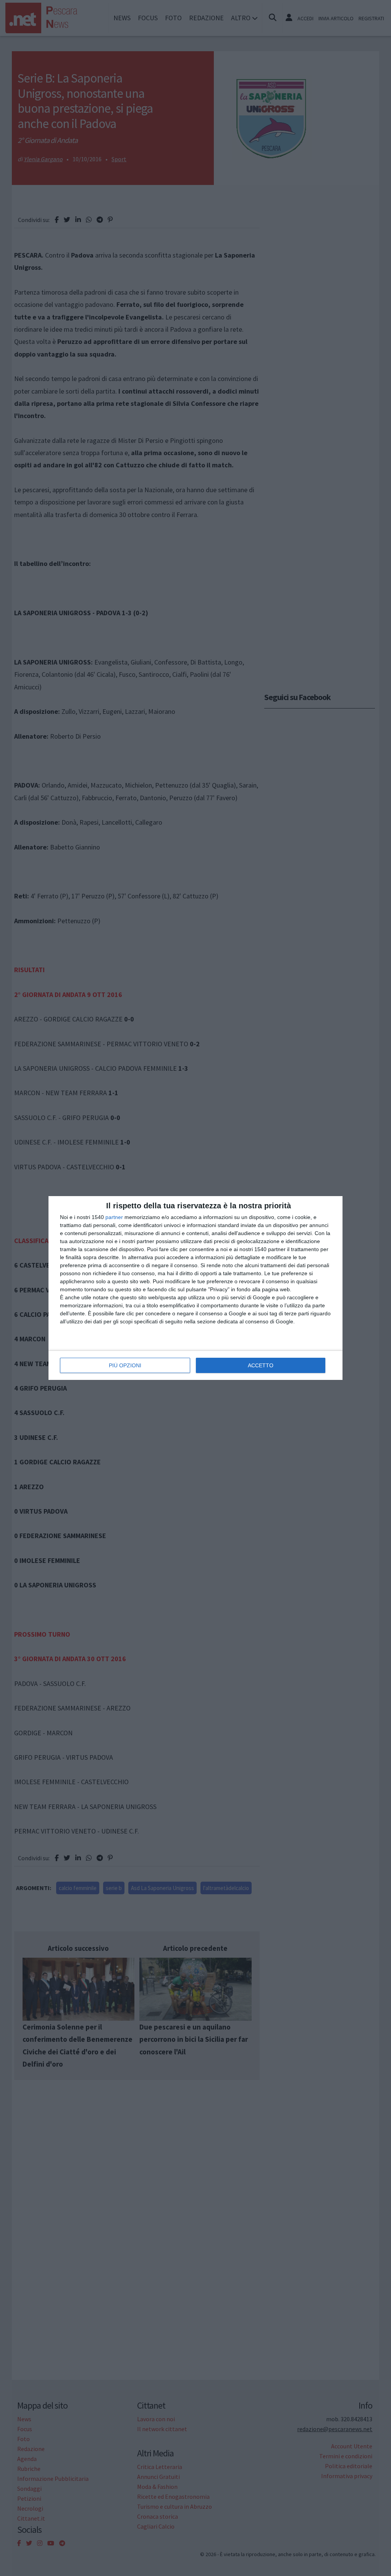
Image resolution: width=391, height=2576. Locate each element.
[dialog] (195, 1288)
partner (114, 1217)
